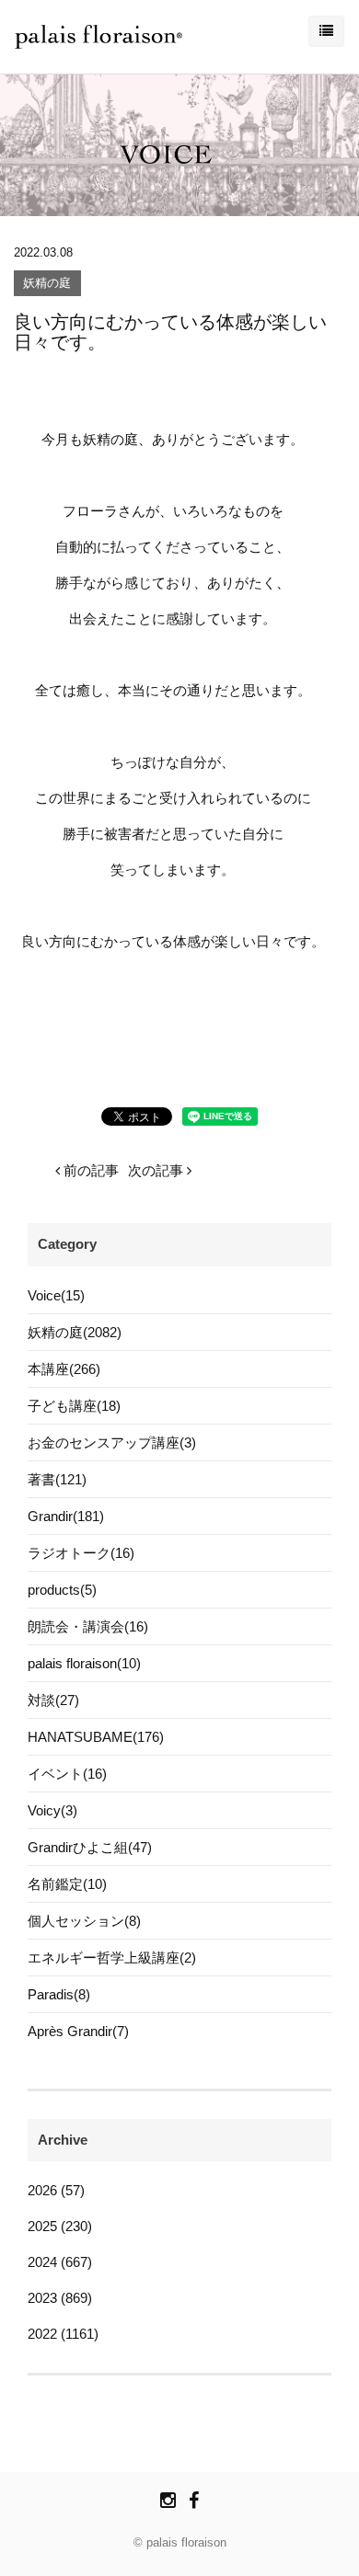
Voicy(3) (52, 1810)
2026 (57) (56, 2190)
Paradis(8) (59, 1994)
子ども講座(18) (74, 1406)
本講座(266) (64, 1369)
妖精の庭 (47, 284)
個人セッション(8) (84, 1921)
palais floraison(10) (84, 1663)
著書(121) (57, 1479)
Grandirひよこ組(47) (90, 1847)
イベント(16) (67, 1774)
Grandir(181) (66, 1516)
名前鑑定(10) (67, 1884)
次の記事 (157, 1170)
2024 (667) (60, 2262)
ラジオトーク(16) (81, 1553)
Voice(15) (56, 1295)
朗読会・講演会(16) (88, 1626)
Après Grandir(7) (78, 2031)
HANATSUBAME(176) (96, 1737)
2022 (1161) (63, 2334)
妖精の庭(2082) (75, 1332)
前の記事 (89, 1170)
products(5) (62, 1590)
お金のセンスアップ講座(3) (112, 1443)
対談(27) (53, 1700)
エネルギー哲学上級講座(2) (112, 1958)
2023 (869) (60, 2298)
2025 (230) (60, 2226)
